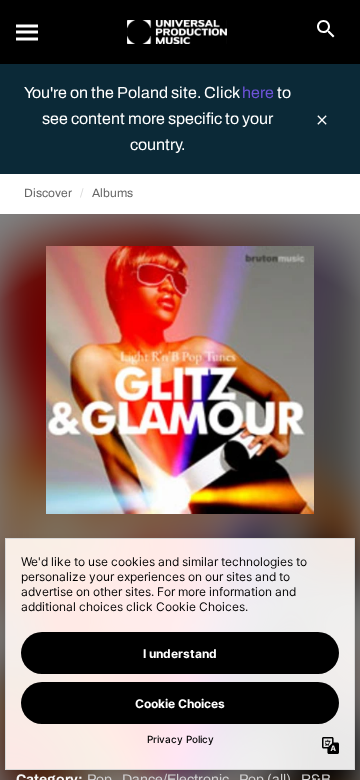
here (259, 92)
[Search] (28, 32)
